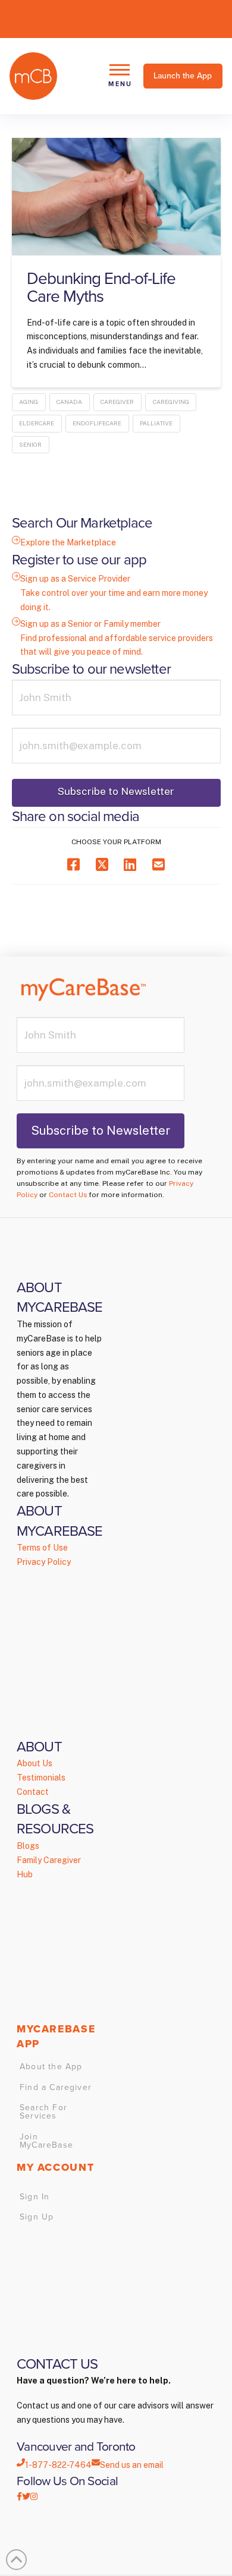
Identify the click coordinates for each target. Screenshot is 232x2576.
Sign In (35, 2197)
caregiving (171, 402)
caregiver (117, 402)
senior (30, 444)
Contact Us (68, 1195)
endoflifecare (97, 423)
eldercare (37, 423)
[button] (119, 76)
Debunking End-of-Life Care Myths (101, 287)
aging (29, 402)
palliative (156, 423)
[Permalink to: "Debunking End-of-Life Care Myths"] (116, 196)
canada (69, 402)
